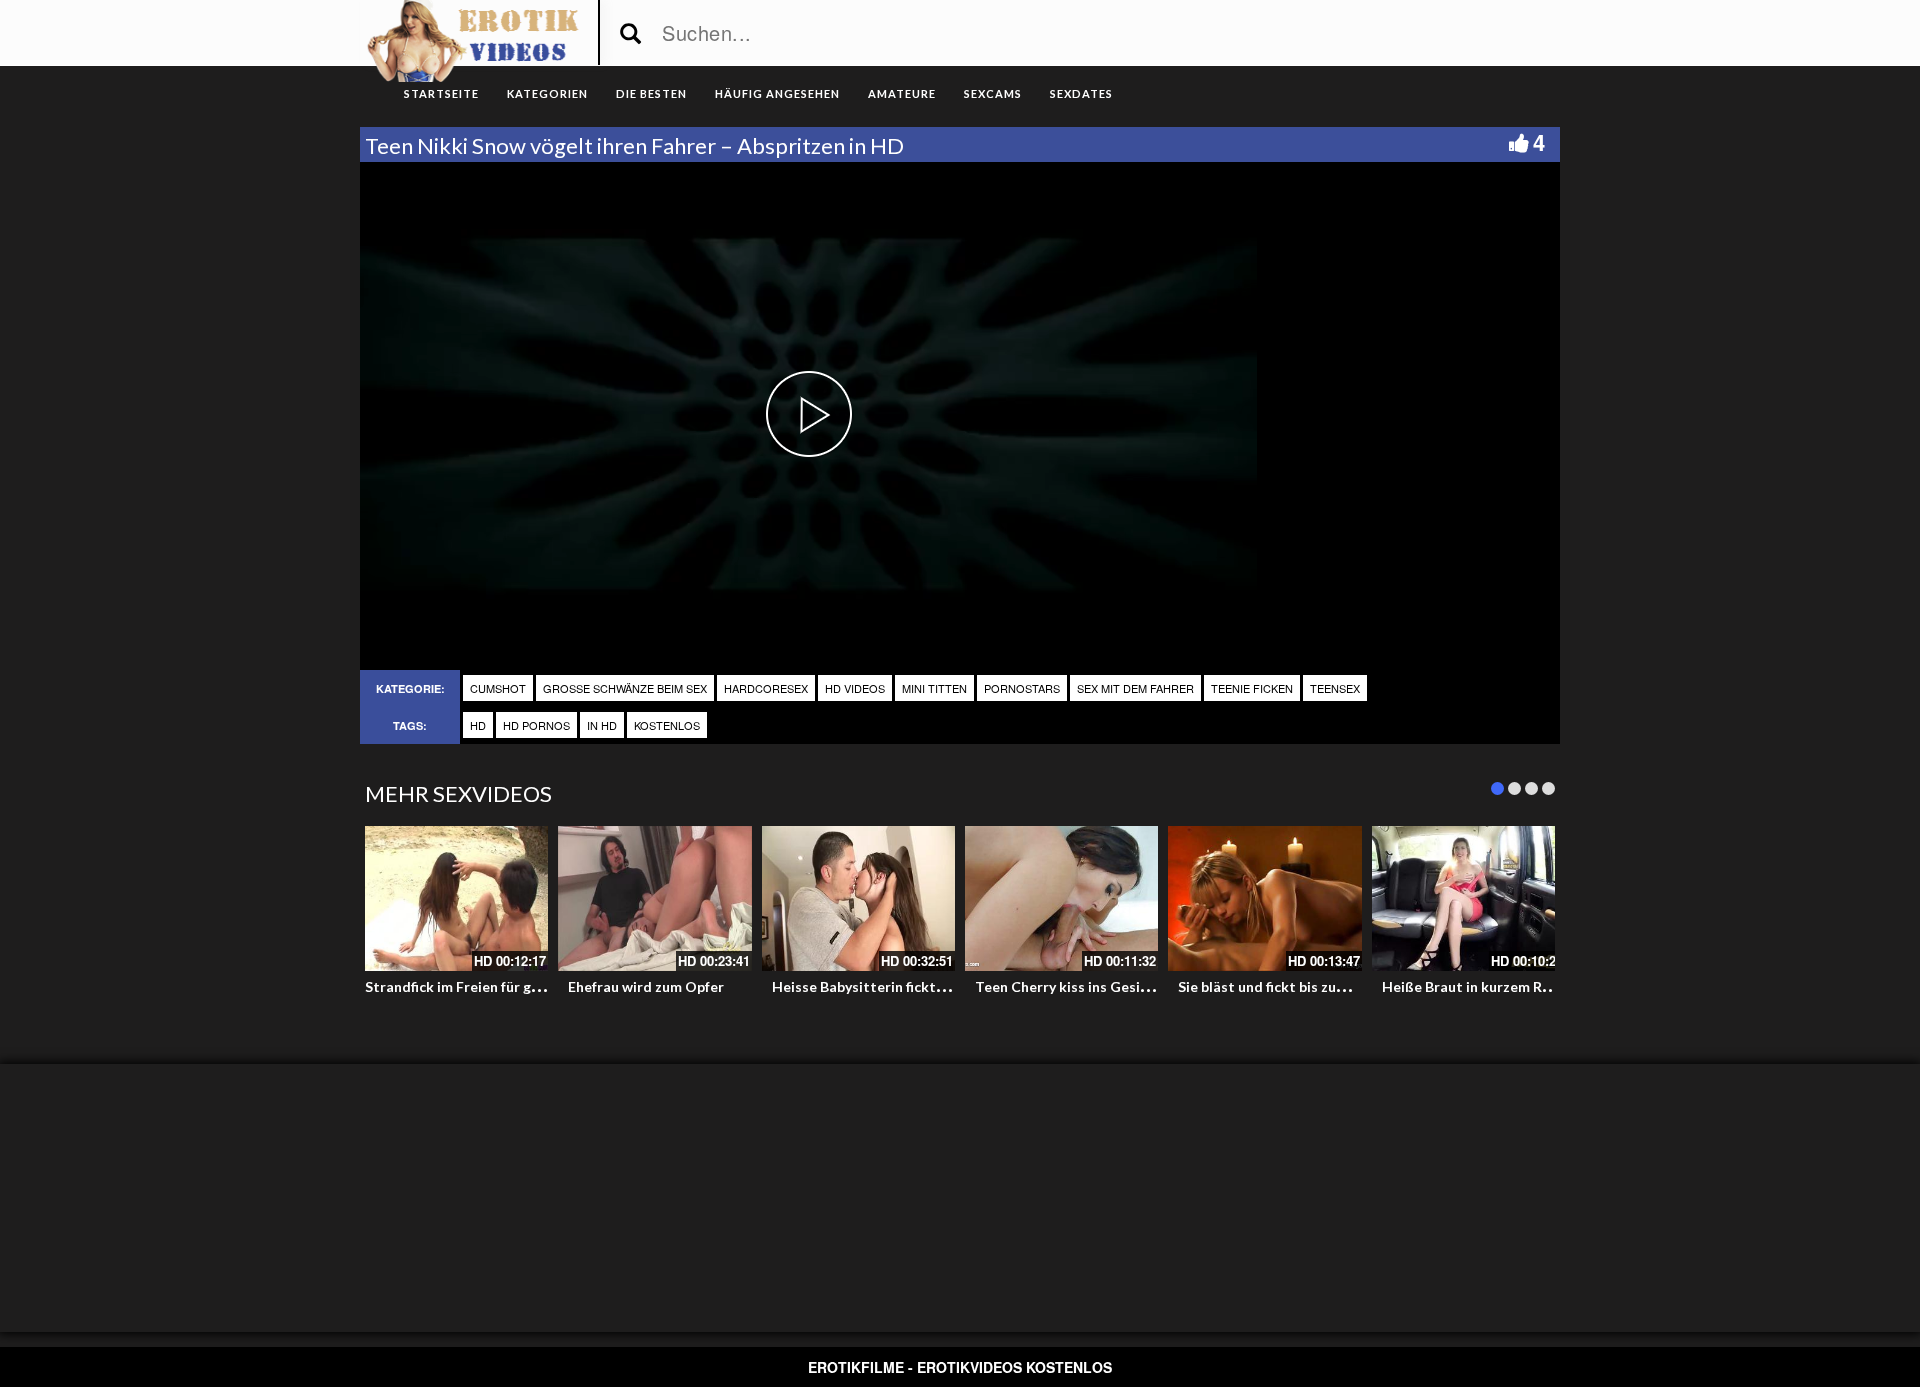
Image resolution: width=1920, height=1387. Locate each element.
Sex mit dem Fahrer (1135, 688)
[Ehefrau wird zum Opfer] (654, 898)
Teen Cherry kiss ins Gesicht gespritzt (1101, 986)
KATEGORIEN (547, 93)
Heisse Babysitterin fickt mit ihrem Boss (905, 986)
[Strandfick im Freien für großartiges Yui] (451, 898)
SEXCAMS (993, 93)
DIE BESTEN (651, 93)
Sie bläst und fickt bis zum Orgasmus (1298, 986)
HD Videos (855, 688)
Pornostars (1022, 688)
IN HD (602, 725)
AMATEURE (902, 93)
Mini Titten (934, 688)
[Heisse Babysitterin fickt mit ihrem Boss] (858, 898)
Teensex (1335, 688)
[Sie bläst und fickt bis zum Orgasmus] (1264, 898)
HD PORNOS (536, 725)
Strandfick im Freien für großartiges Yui (495, 986)
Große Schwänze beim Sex (625, 688)
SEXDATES (1081, 93)
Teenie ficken (1252, 688)
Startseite (441, 93)
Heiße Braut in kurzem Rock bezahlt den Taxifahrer (1550, 986)
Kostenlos (667, 725)
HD (478, 725)
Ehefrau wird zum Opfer (646, 986)
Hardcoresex (766, 688)
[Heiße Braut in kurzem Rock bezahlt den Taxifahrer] (1468, 898)
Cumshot (498, 688)
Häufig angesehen (777, 93)
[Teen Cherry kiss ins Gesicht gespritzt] (1061, 898)
